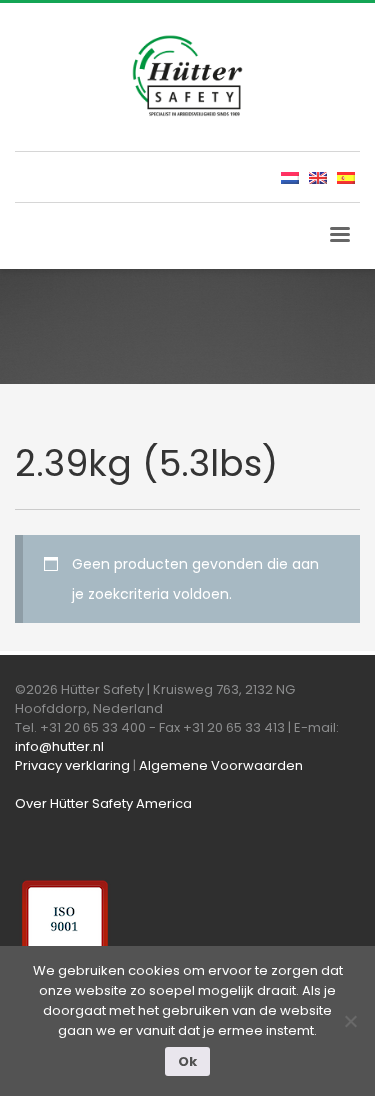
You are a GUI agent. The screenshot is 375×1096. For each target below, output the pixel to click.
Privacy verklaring (72, 765)
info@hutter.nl (59, 746)
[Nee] (350, 1021)
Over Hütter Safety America (103, 803)
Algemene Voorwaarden (221, 765)
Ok (187, 1061)
